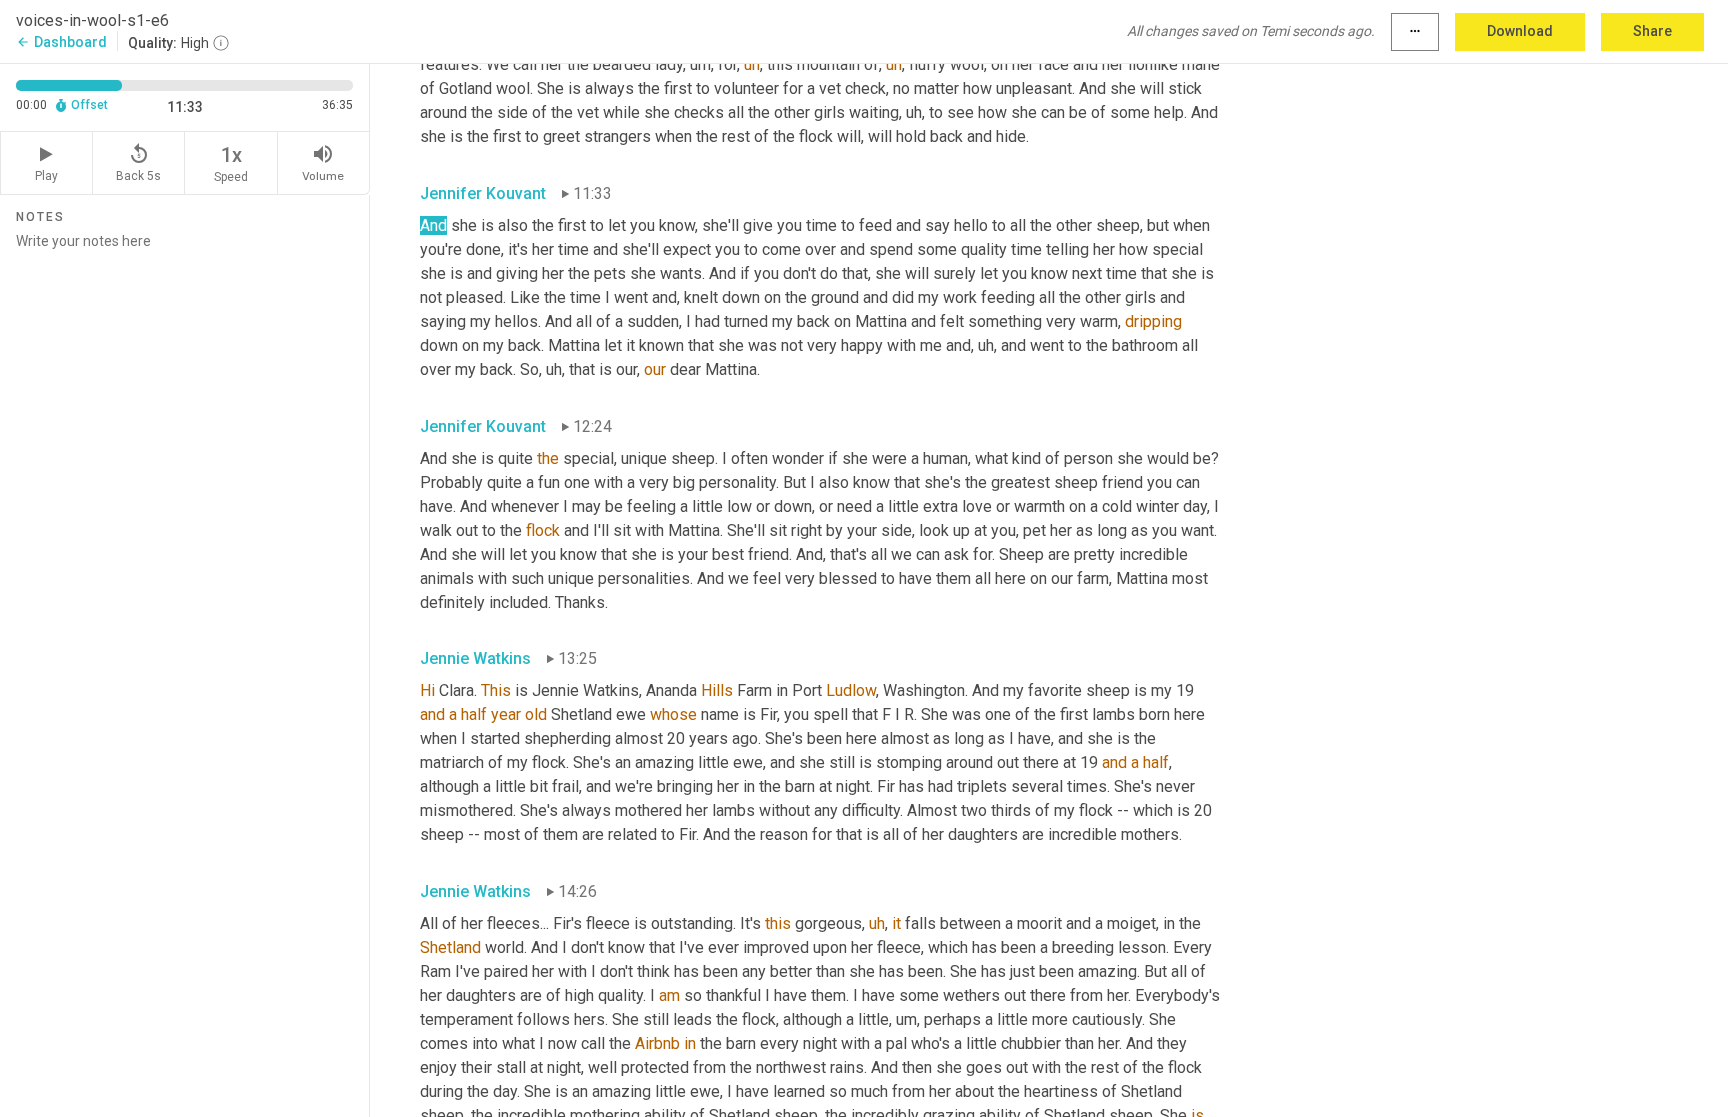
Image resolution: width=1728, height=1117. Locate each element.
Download (1520, 31)
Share (1652, 31)
